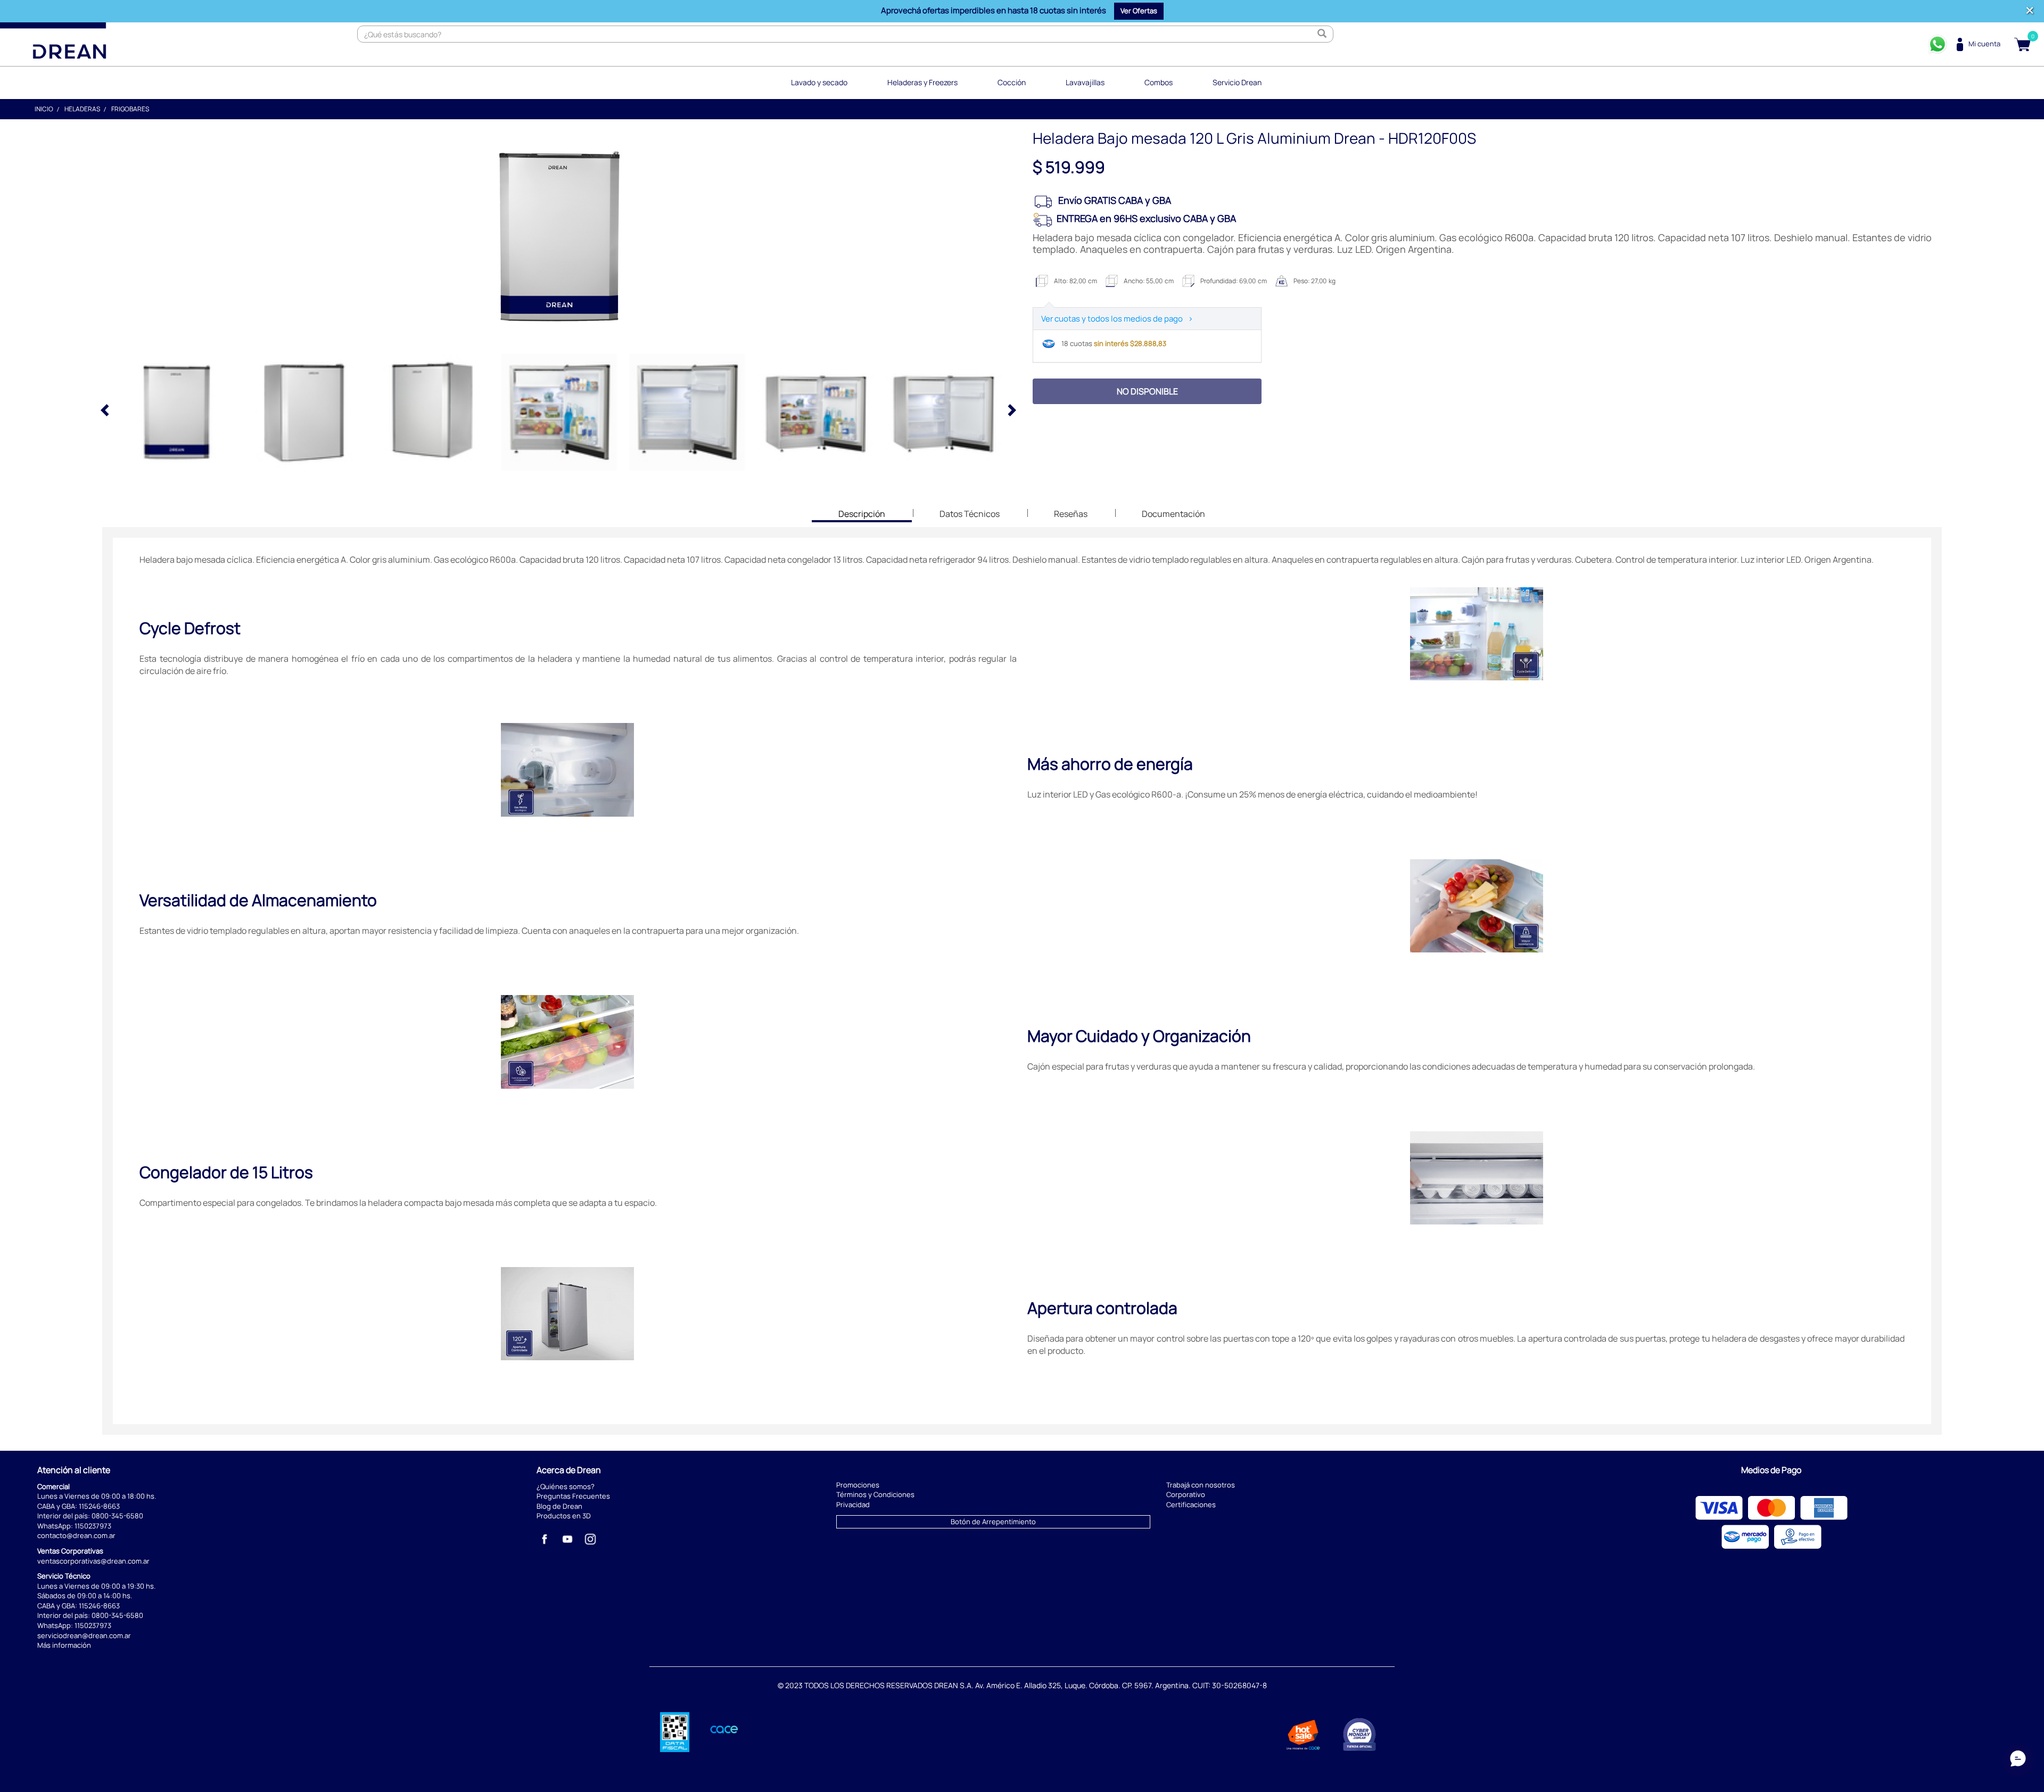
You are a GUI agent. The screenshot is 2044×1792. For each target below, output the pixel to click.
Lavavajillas (1085, 82)
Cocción (1012, 82)
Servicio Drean (1237, 82)
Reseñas (1071, 514)
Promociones (858, 1485)
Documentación (1173, 514)
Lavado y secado (819, 82)
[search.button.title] (1322, 34)
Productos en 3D (564, 1516)
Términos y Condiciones (875, 1494)
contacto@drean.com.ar (76, 1535)
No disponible (1147, 391)
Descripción (862, 515)
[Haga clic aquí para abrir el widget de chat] (2018, 1760)
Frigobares (130, 109)
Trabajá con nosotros (1201, 1485)
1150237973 (93, 1526)
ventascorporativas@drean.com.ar (93, 1561)
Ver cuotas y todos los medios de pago (1117, 319)
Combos (1159, 82)
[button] (1139, 11)
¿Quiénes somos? (566, 1486)
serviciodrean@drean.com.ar (84, 1635)
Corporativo (1186, 1494)
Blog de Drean (559, 1506)
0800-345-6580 (117, 1516)
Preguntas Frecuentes (573, 1496)
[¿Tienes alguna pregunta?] (1938, 44)
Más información (64, 1645)
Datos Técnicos (970, 514)
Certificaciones (1191, 1505)
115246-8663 (99, 1506)
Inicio (44, 109)
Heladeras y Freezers (922, 82)
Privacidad (853, 1505)
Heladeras (82, 109)
